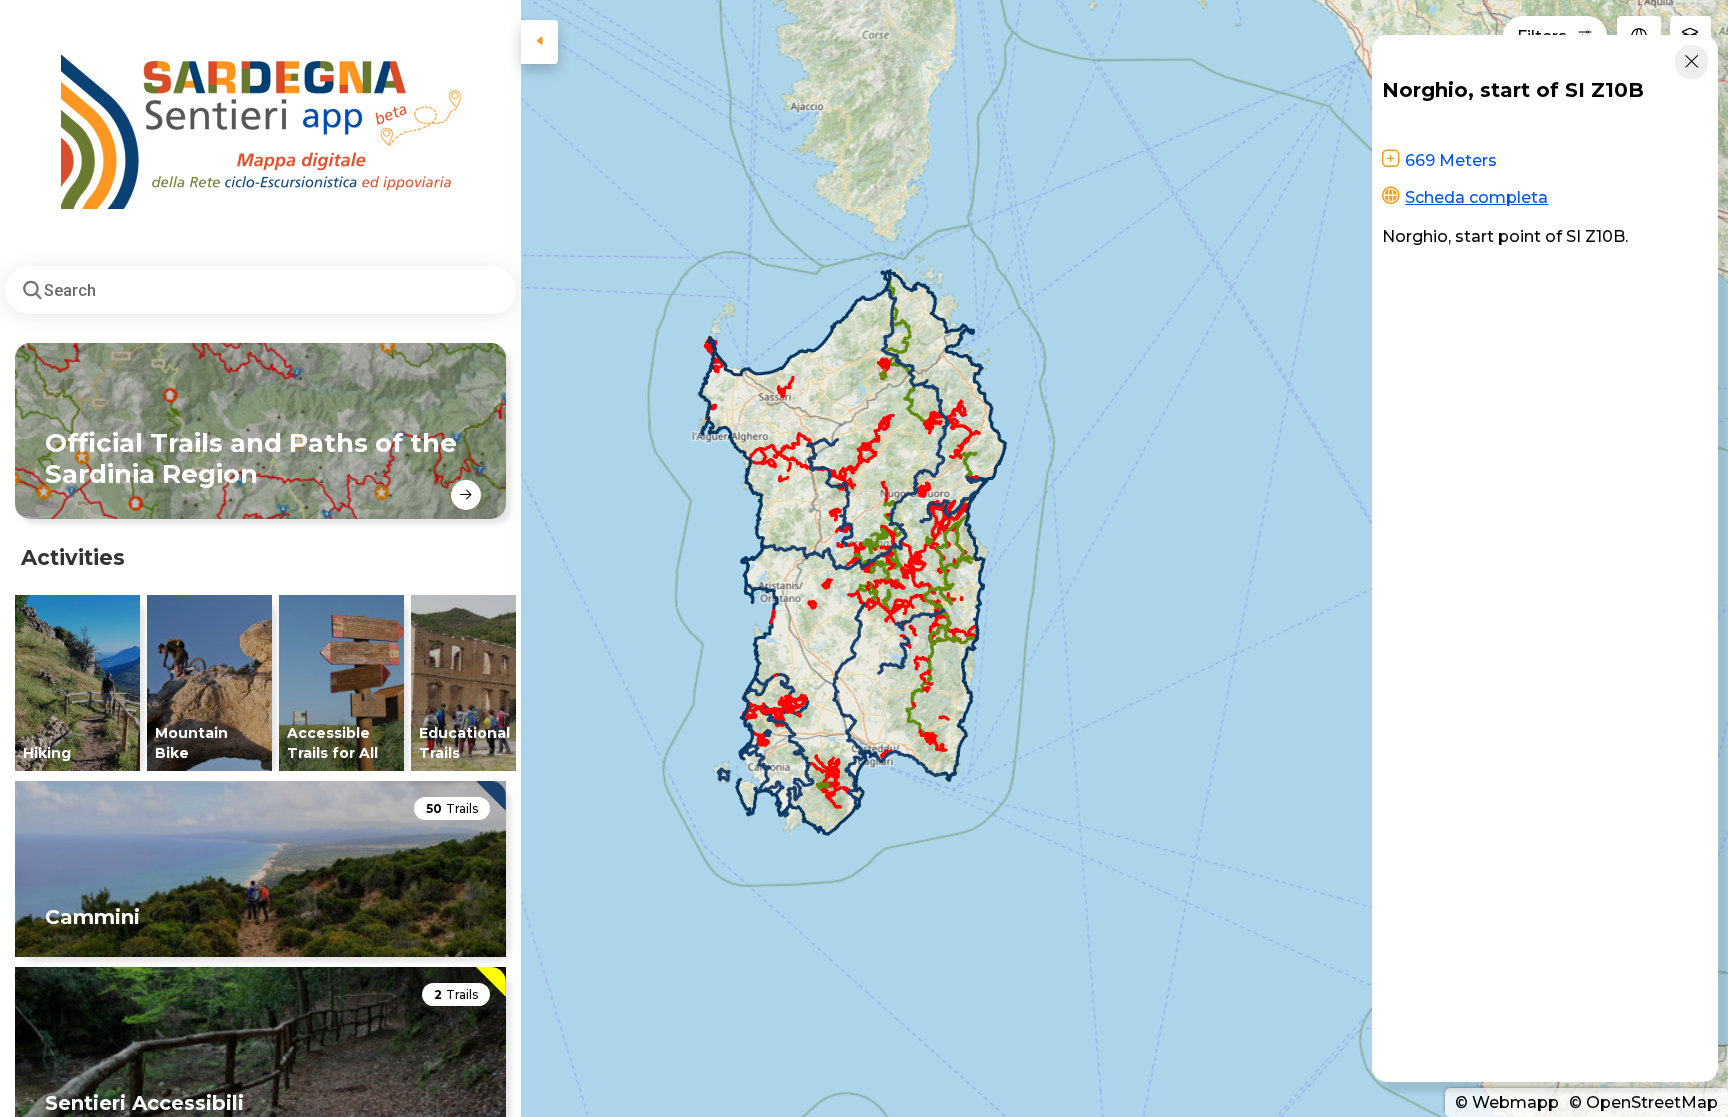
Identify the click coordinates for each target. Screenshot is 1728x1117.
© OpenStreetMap (1641, 1102)
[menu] (539, 42)
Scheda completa (1476, 197)
